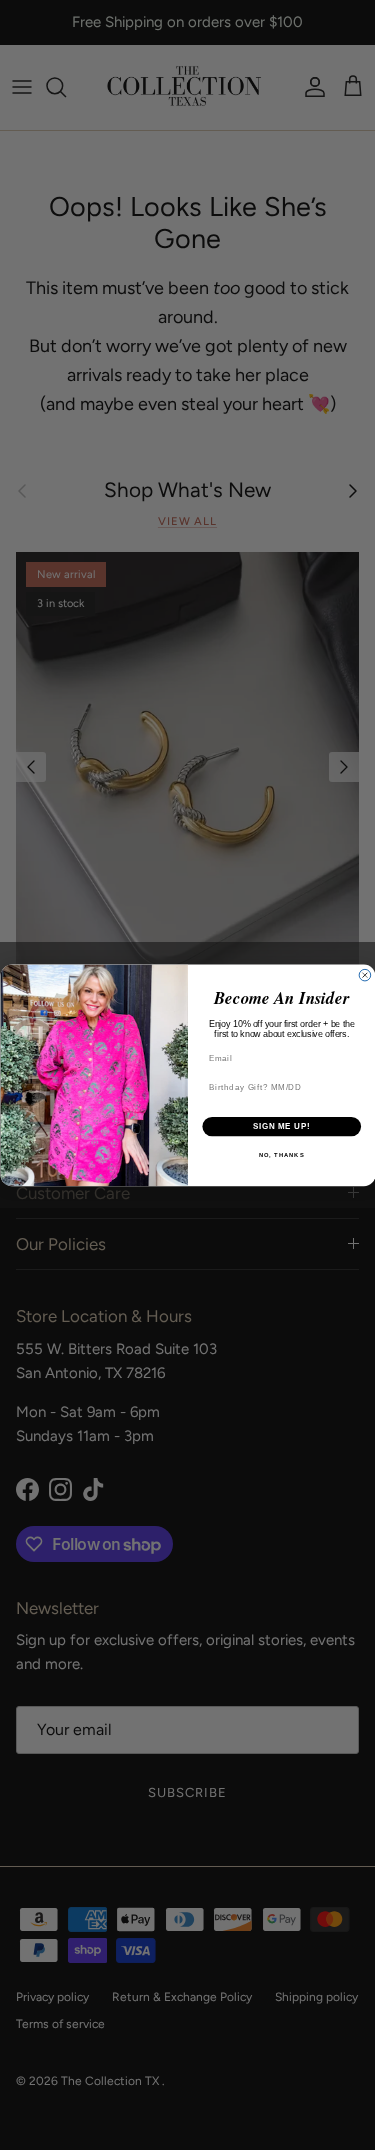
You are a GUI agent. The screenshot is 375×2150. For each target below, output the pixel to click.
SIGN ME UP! (281, 1126)
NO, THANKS (281, 1155)
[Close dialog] (365, 975)
